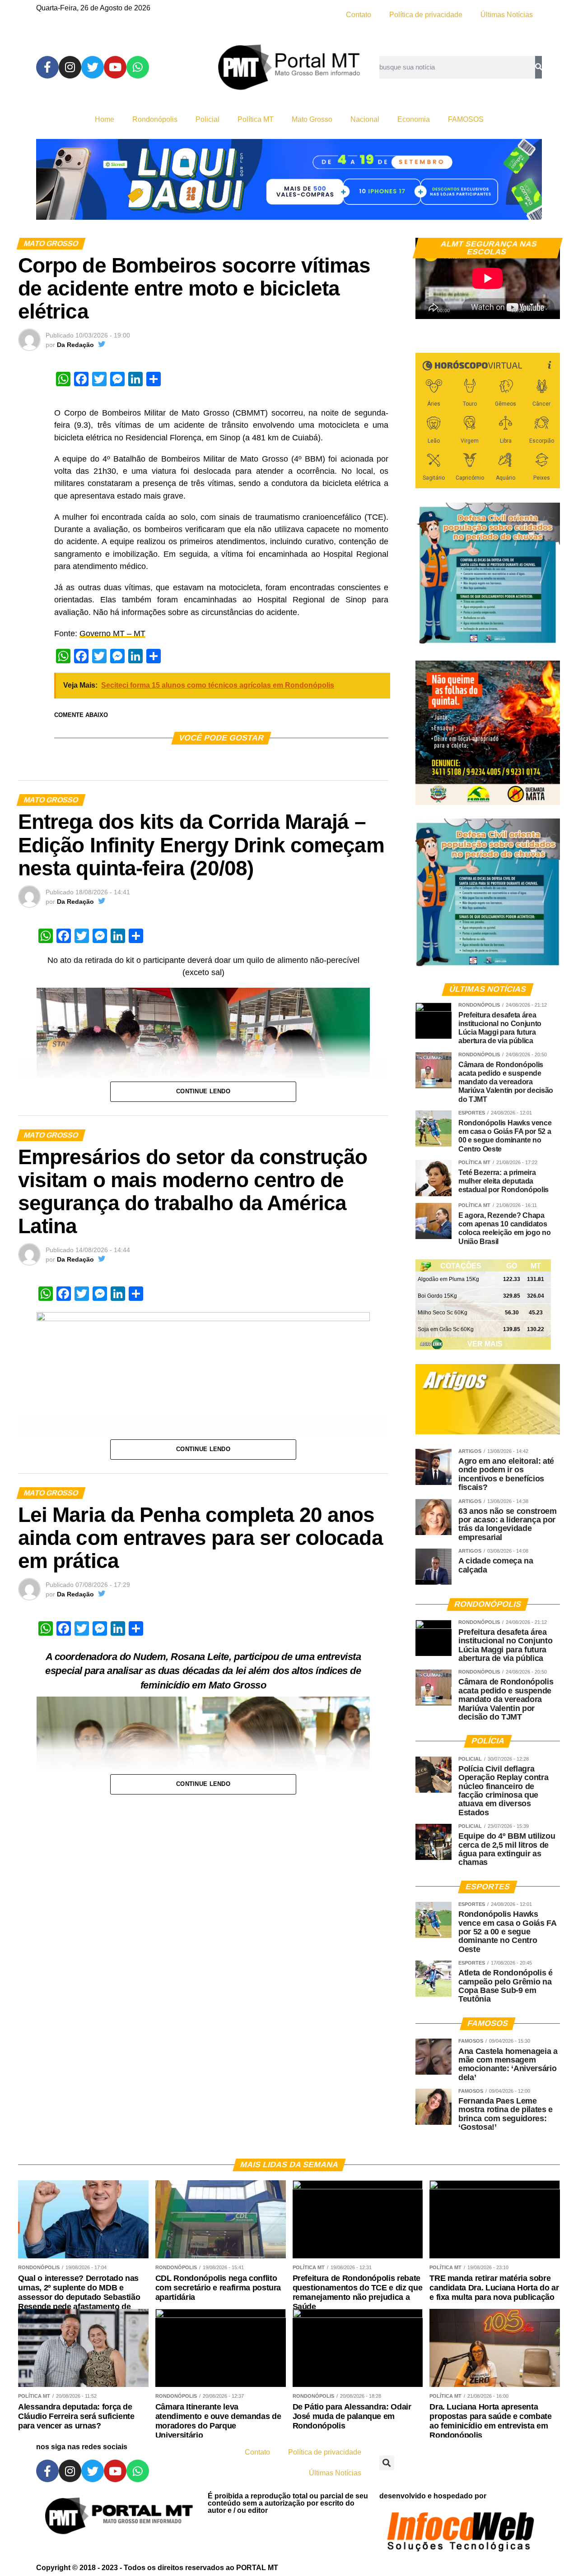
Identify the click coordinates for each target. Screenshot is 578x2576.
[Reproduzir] (427, 308)
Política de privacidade (426, 15)
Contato (359, 15)
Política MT (256, 119)
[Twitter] (93, 67)
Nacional (365, 119)
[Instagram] (70, 67)
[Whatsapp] (138, 67)
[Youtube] (115, 67)
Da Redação (75, 345)
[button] (387, 2463)
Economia (414, 119)
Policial (207, 119)
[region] (289, 179)
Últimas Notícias (507, 15)
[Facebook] (47, 67)
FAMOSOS (466, 119)
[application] (488, 278)
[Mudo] (532, 308)
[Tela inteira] (548, 308)
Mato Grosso (312, 119)
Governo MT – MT (112, 634)
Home (105, 119)
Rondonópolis (155, 119)
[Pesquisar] (538, 67)
